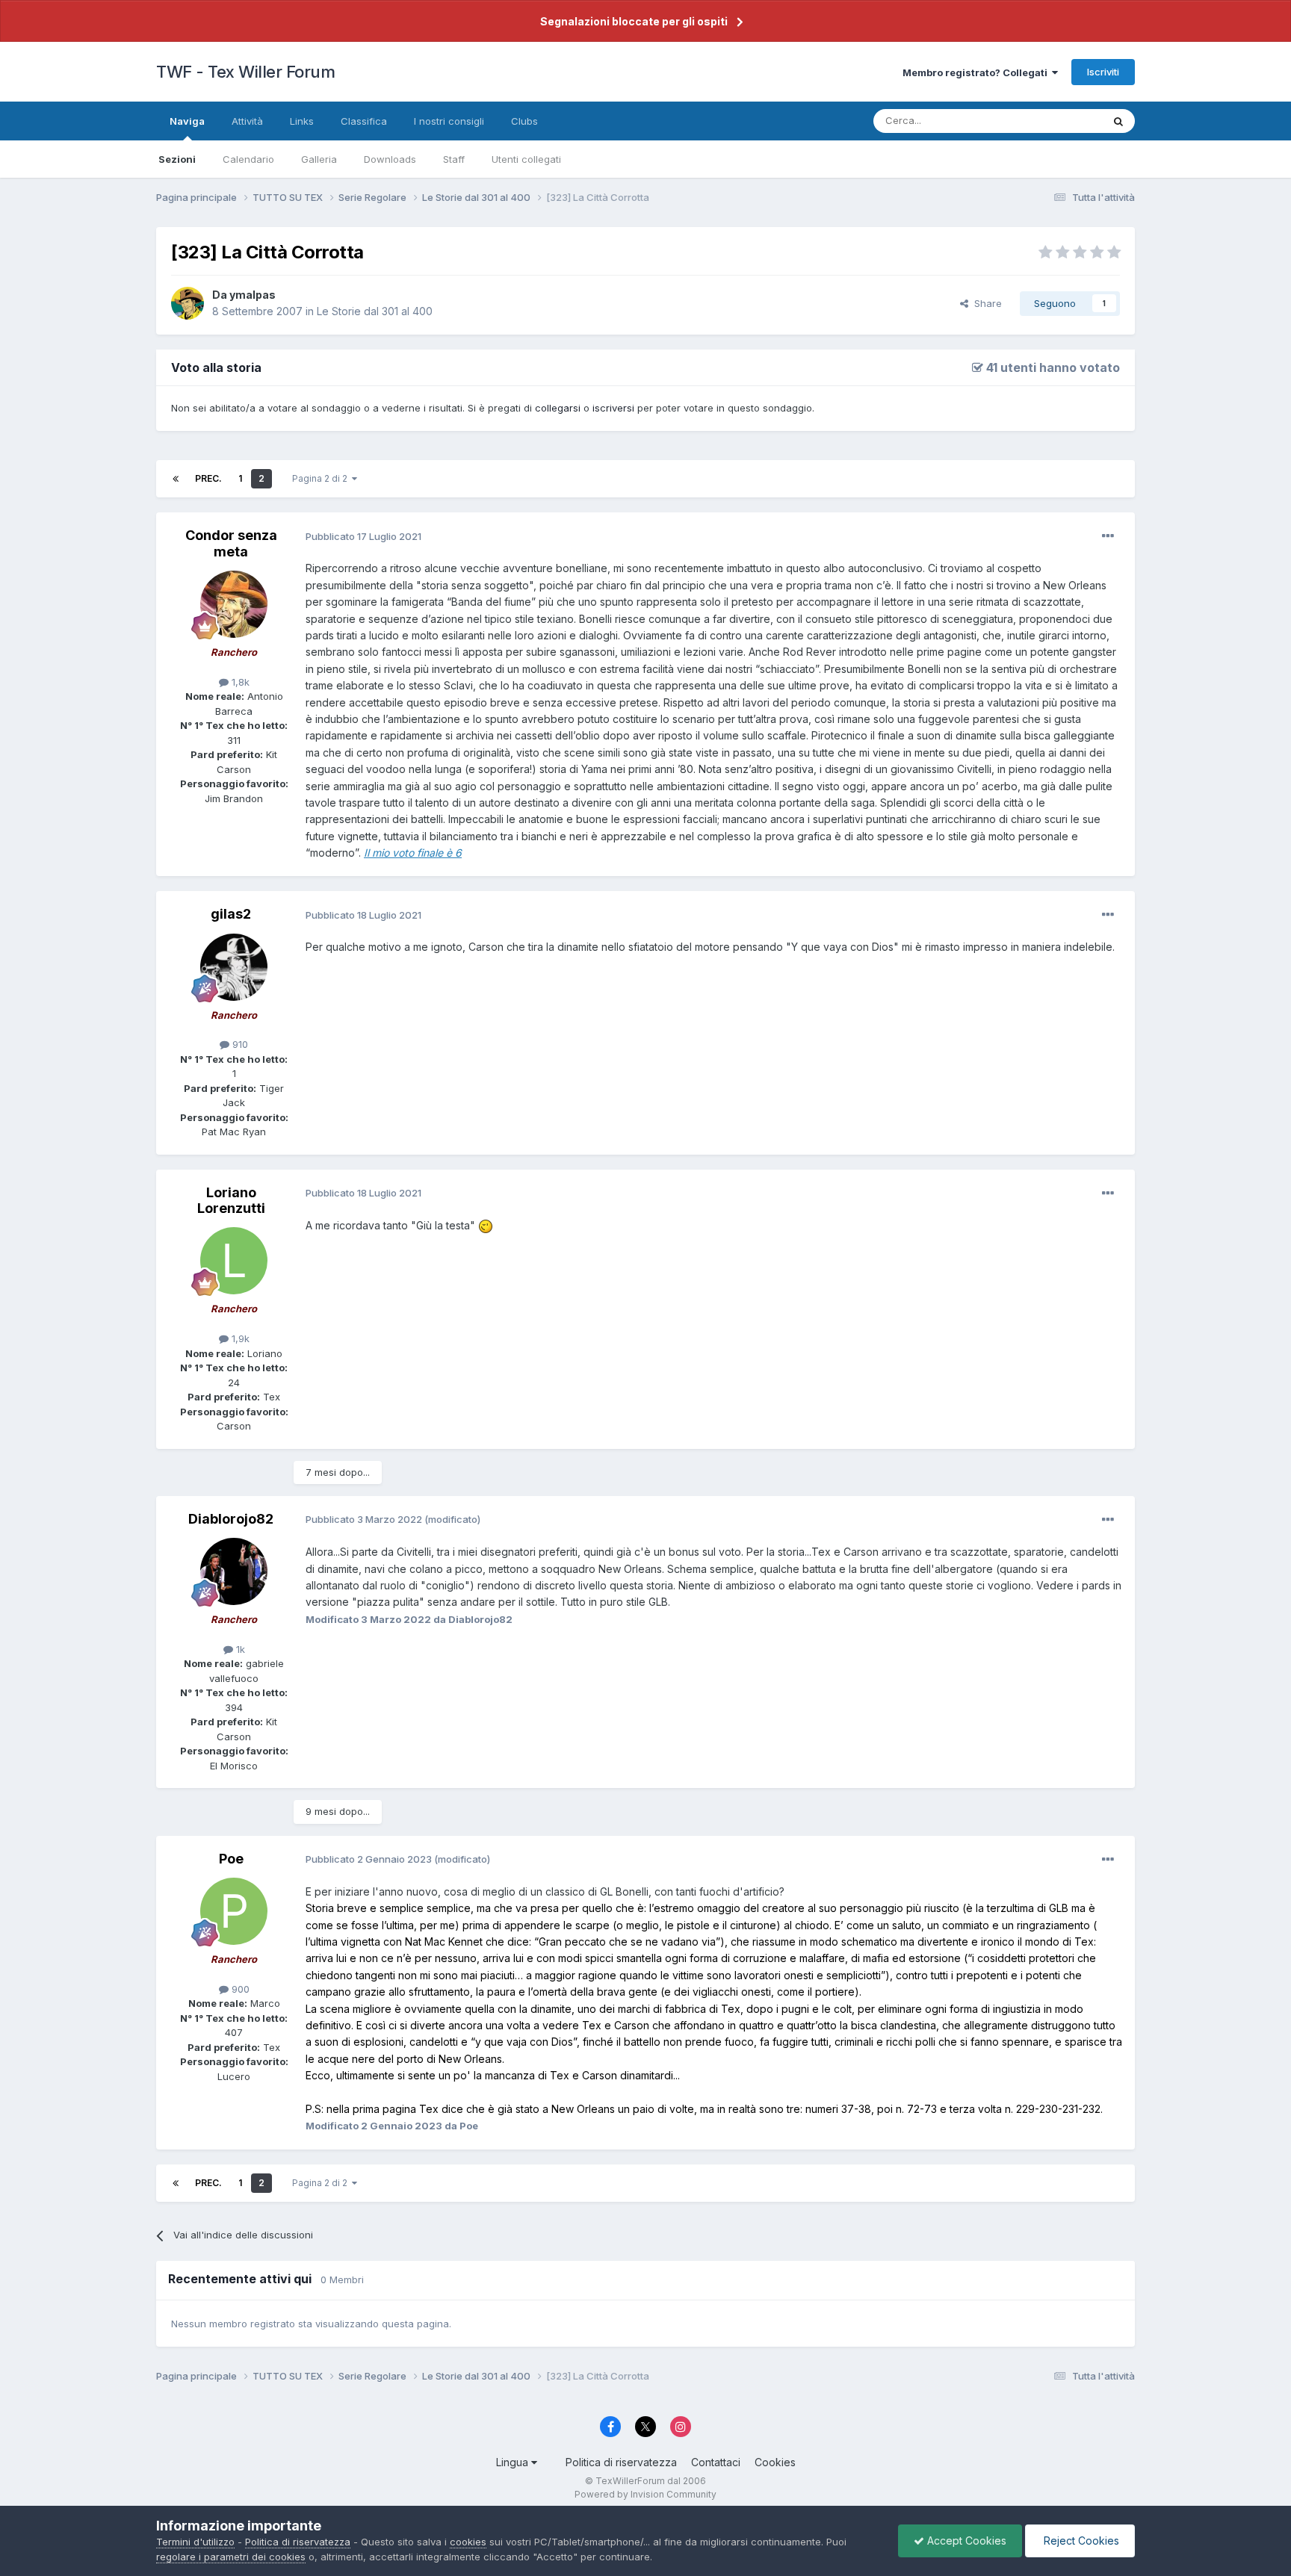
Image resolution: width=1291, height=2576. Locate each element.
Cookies (775, 2462)
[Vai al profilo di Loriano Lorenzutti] (234, 1261)
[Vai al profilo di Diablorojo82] (234, 1571)
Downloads (390, 159)
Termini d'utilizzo (195, 2542)
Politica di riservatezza (621, 2462)
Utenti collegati (526, 159)
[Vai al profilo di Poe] (234, 1911)
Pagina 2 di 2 (322, 478)
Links (302, 121)
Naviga (187, 121)
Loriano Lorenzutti (231, 1201)
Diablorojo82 (231, 1519)
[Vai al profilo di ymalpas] (188, 303)
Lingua (514, 2462)
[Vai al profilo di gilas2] (234, 967)
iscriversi (613, 408)
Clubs (524, 121)
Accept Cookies (965, 2541)
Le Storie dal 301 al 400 (375, 311)
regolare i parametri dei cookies (231, 2557)
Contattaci (716, 2462)
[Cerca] (1118, 121)
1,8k (239, 682)
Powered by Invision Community (645, 2494)
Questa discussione (1038, 121)
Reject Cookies (1080, 2541)
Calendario (248, 159)
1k (239, 1649)
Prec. (208, 478)
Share (985, 303)
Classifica (364, 121)
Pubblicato (363, 536)
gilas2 (231, 914)
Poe (231, 1859)
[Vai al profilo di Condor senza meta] (234, 604)
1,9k (239, 1338)
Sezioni (177, 159)
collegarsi (558, 408)
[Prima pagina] (176, 479)
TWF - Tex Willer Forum (245, 72)
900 (239, 1989)
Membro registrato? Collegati (977, 72)
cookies (468, 2542)
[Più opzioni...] (1108, 536)
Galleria (319, 159)
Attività (247, 121)
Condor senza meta (231, 543)
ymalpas (253, 295)
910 (239, 1044)
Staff (454, 159)
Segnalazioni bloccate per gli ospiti (634, 21)
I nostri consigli (449, 121)
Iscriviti (1103, 72)
